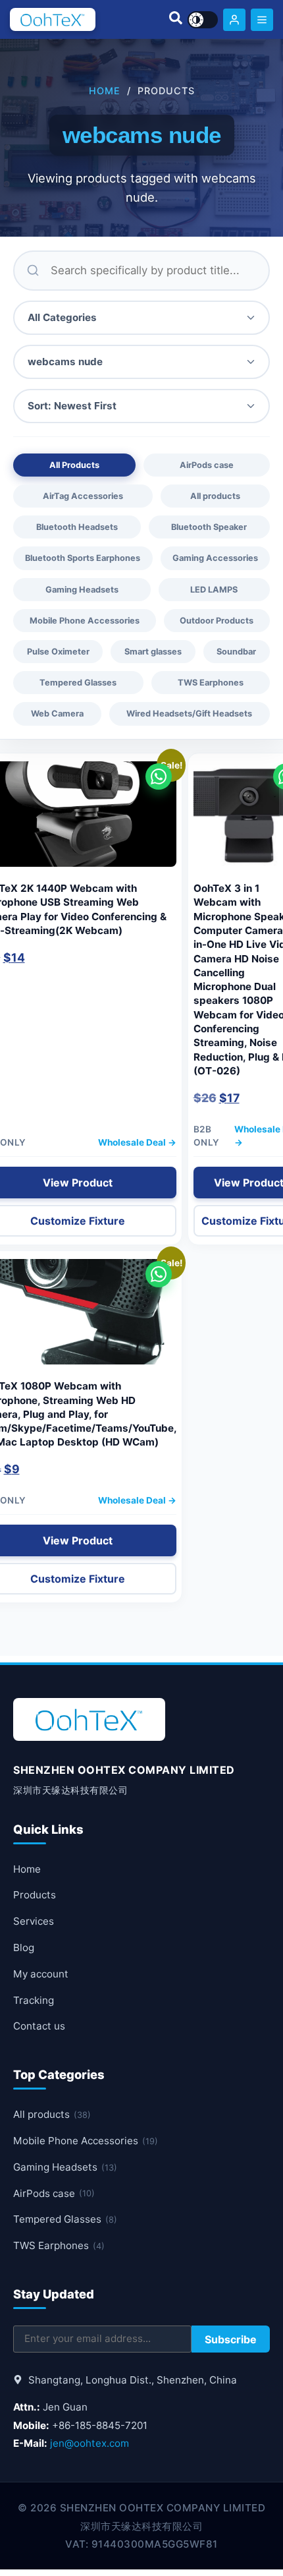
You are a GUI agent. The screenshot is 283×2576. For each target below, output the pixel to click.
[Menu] (262, 20)
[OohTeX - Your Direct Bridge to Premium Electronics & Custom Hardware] (53, 19)
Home (105, 91)
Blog (24, 1947)
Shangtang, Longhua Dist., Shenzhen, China (131, 2380)
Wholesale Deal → (137, 1142)
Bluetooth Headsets (77, 527)
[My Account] (234, 20)
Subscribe (231, 2339)
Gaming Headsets (82, 590)
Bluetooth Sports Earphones (83, 558)
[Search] (176, 20)
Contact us (39, 2026)
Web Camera (57, 714)
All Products (74, 465)
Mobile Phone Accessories (85, 621)
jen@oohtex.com (90, 2443)
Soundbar (236, 652)
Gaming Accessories (215, 558)
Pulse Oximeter (58, 652)
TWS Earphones (211, 683)
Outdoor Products (217, 621)
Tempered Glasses (78, 683)
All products (215, 496)
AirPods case (207, 465)
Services (34, 1921)
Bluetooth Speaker (209, 527)
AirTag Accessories (83, 496)
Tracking (34, 2000)
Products (35, 1895)
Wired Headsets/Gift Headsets (189, 714)
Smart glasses (153, 652)
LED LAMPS (214, 590)
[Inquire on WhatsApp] (159, 776)
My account (41, 1974)
